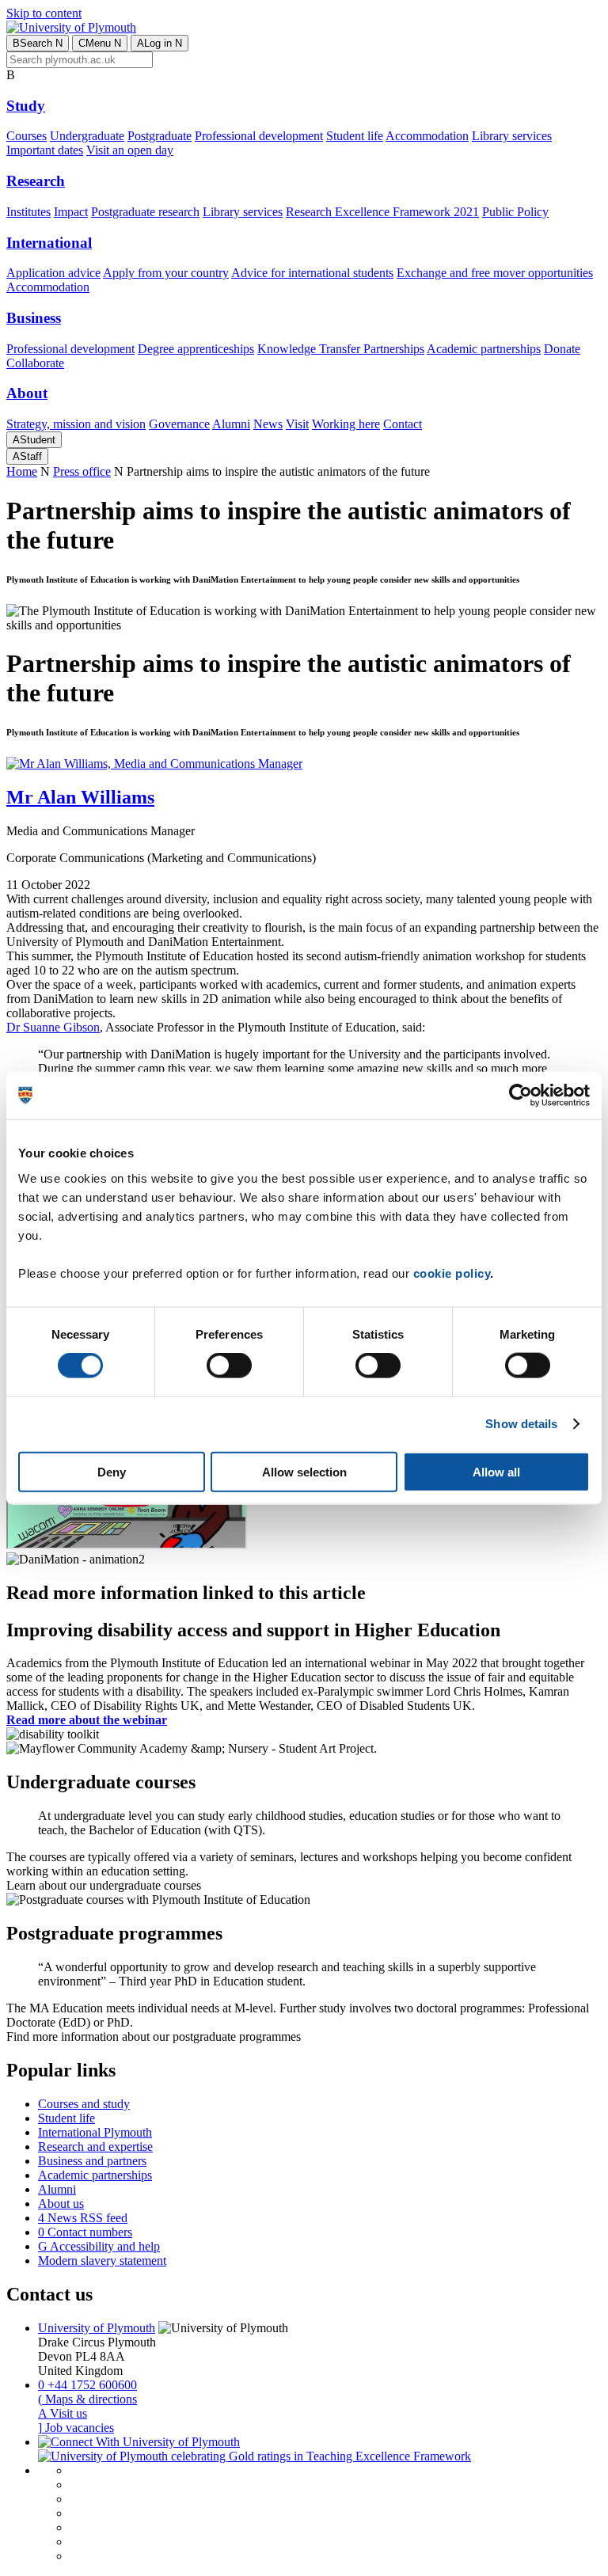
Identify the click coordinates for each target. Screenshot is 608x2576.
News (268, 424)
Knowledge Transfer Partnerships (341, 349)
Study (26, 106)
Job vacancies (76, 2428)
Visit (297, 424)
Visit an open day (130, 150)
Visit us (63, 2413)
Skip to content (44, 13)
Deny (112, 1471)
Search (38, 43)
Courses (27, 136)
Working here (346, 424)
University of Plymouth (97, 2328)
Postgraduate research (145, 212)
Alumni (231, 424)
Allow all (496, 1471)
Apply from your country (166, 273)
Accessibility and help (99, 2246)
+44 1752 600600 (87, 2385)
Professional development (259, 136)
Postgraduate (160, 136)
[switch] (229, 1366)
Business (34, 318)
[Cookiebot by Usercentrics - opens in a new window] (521, 1096)
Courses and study (84, 2104)
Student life (355, 136)
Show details (521, 1424)
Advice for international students (312, 273)
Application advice (53, 273)
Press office (82, 471)
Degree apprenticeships (196, 349)
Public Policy (515, 212)
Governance (179, 424)
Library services (512, 136)
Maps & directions (87, 2399)
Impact (71, 212)
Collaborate (35, 363)
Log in (160, 43)
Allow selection (304, 1471)
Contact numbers (85, 2232)
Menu (100, 43)
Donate (562, 349)
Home (22, 471)
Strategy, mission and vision (76, 424)
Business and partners (92, 2161)
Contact (403, 424)
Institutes (28, 212)
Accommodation (427, 136)
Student (34, 440)
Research (36, 181)
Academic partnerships (484, 349)
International (49, 243)
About (27, 393)
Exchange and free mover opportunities (495, 273)
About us (61, 2204)
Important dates (45, 150)
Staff (27, 456)
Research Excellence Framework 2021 (382, 212)
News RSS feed (83, 2218)
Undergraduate (87, 136)
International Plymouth (95, 2132)
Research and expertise (95, 2147)
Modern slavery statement (102, 2261)
